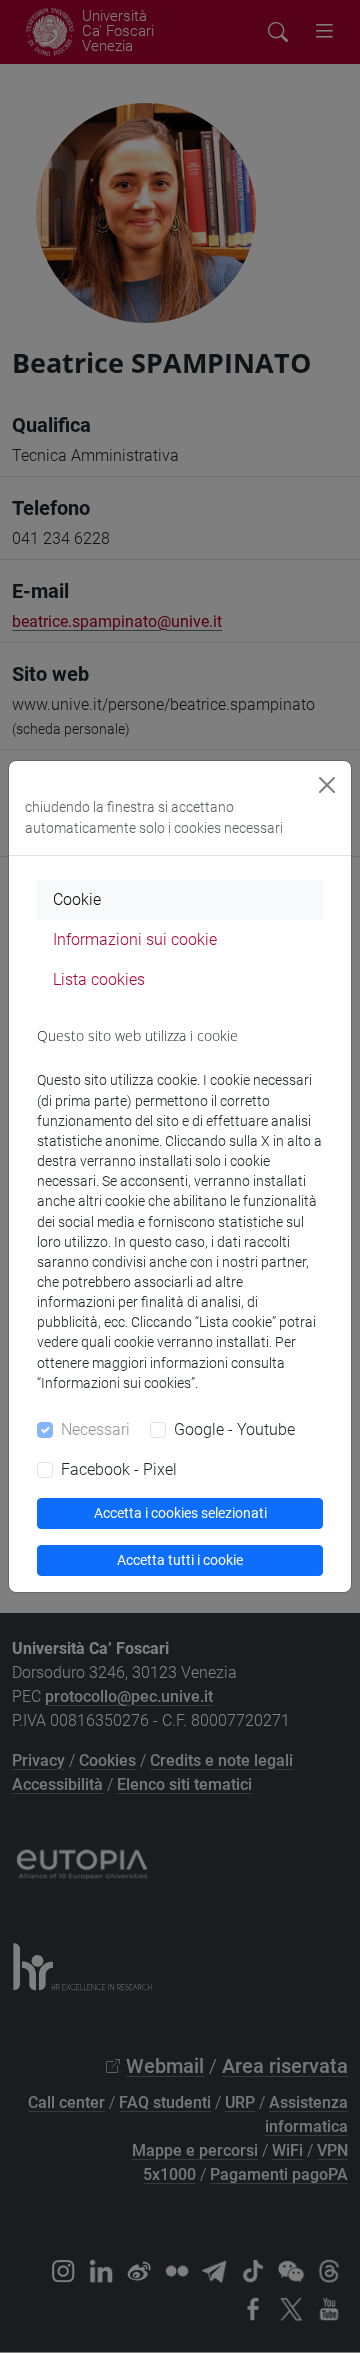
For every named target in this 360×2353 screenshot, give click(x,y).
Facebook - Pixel (119, 1469)
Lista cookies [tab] (99, 979)
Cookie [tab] (77, 899)
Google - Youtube (234, 1429)
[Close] (327, 785)
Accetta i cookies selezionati (180, 1513)
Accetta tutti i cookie (180, 1560)
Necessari (95, 1429)
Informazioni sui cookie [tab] (135, 939)
